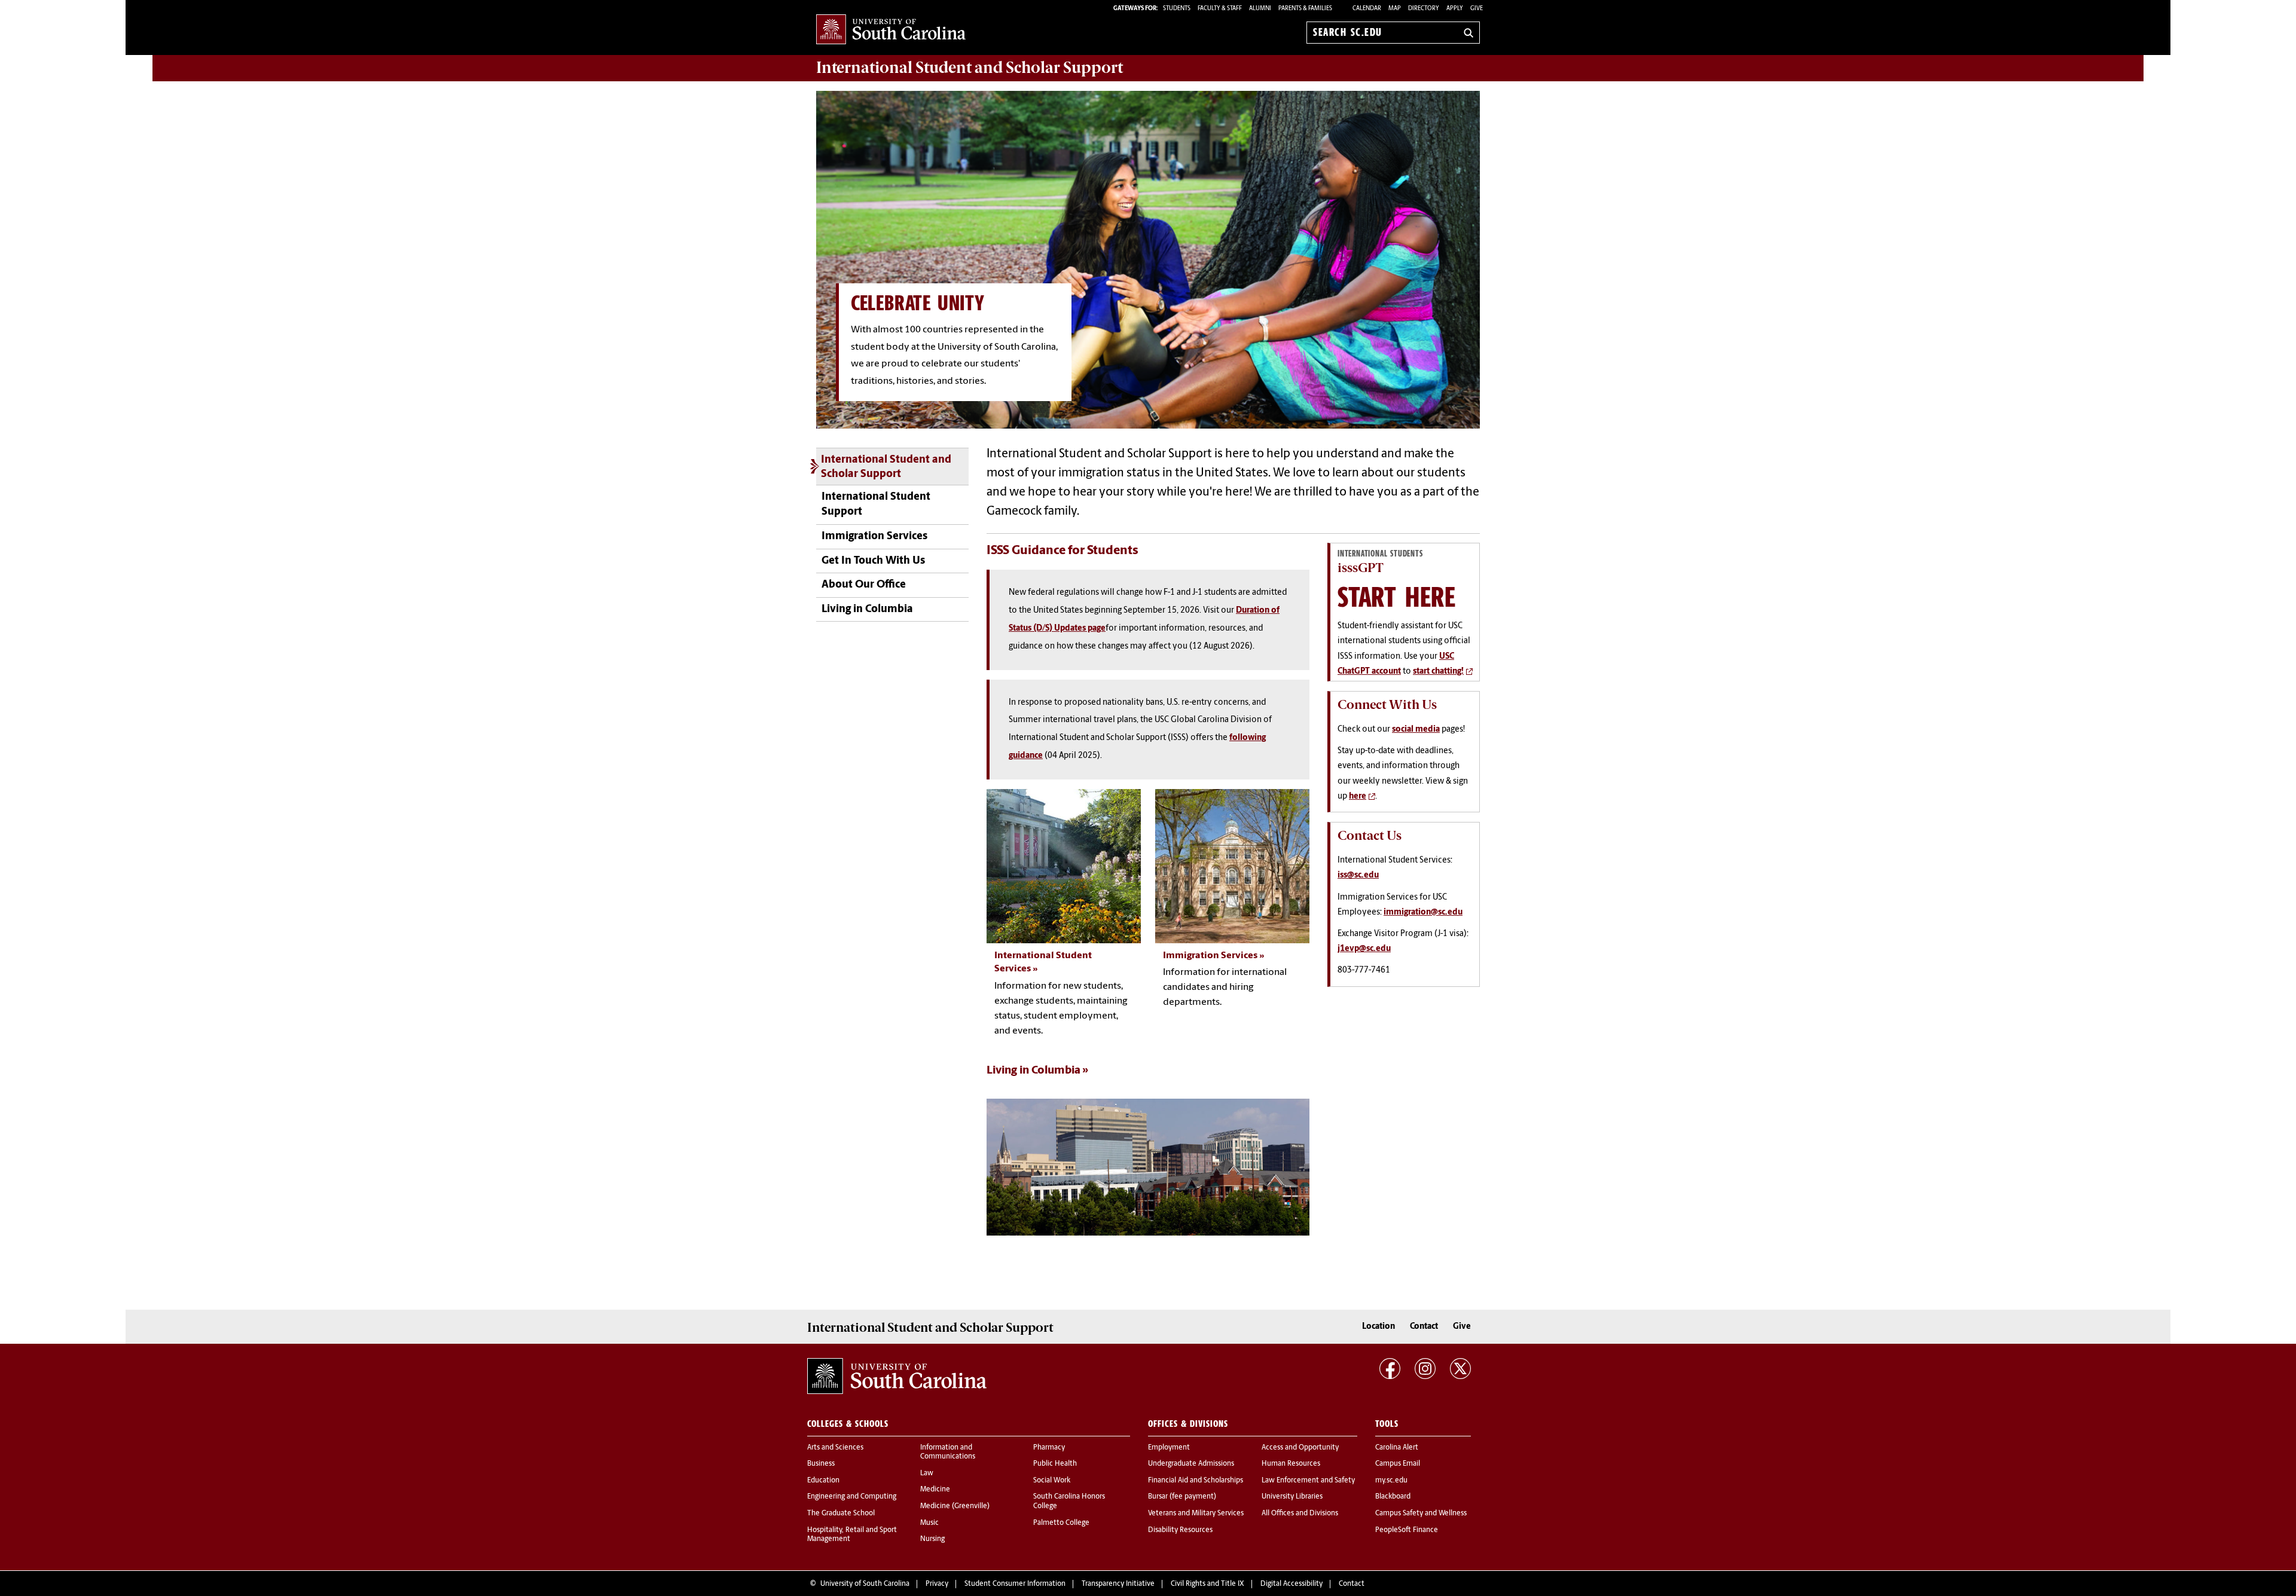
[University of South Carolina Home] (891, 30)
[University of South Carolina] (897, 1376)
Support (970, 68)
